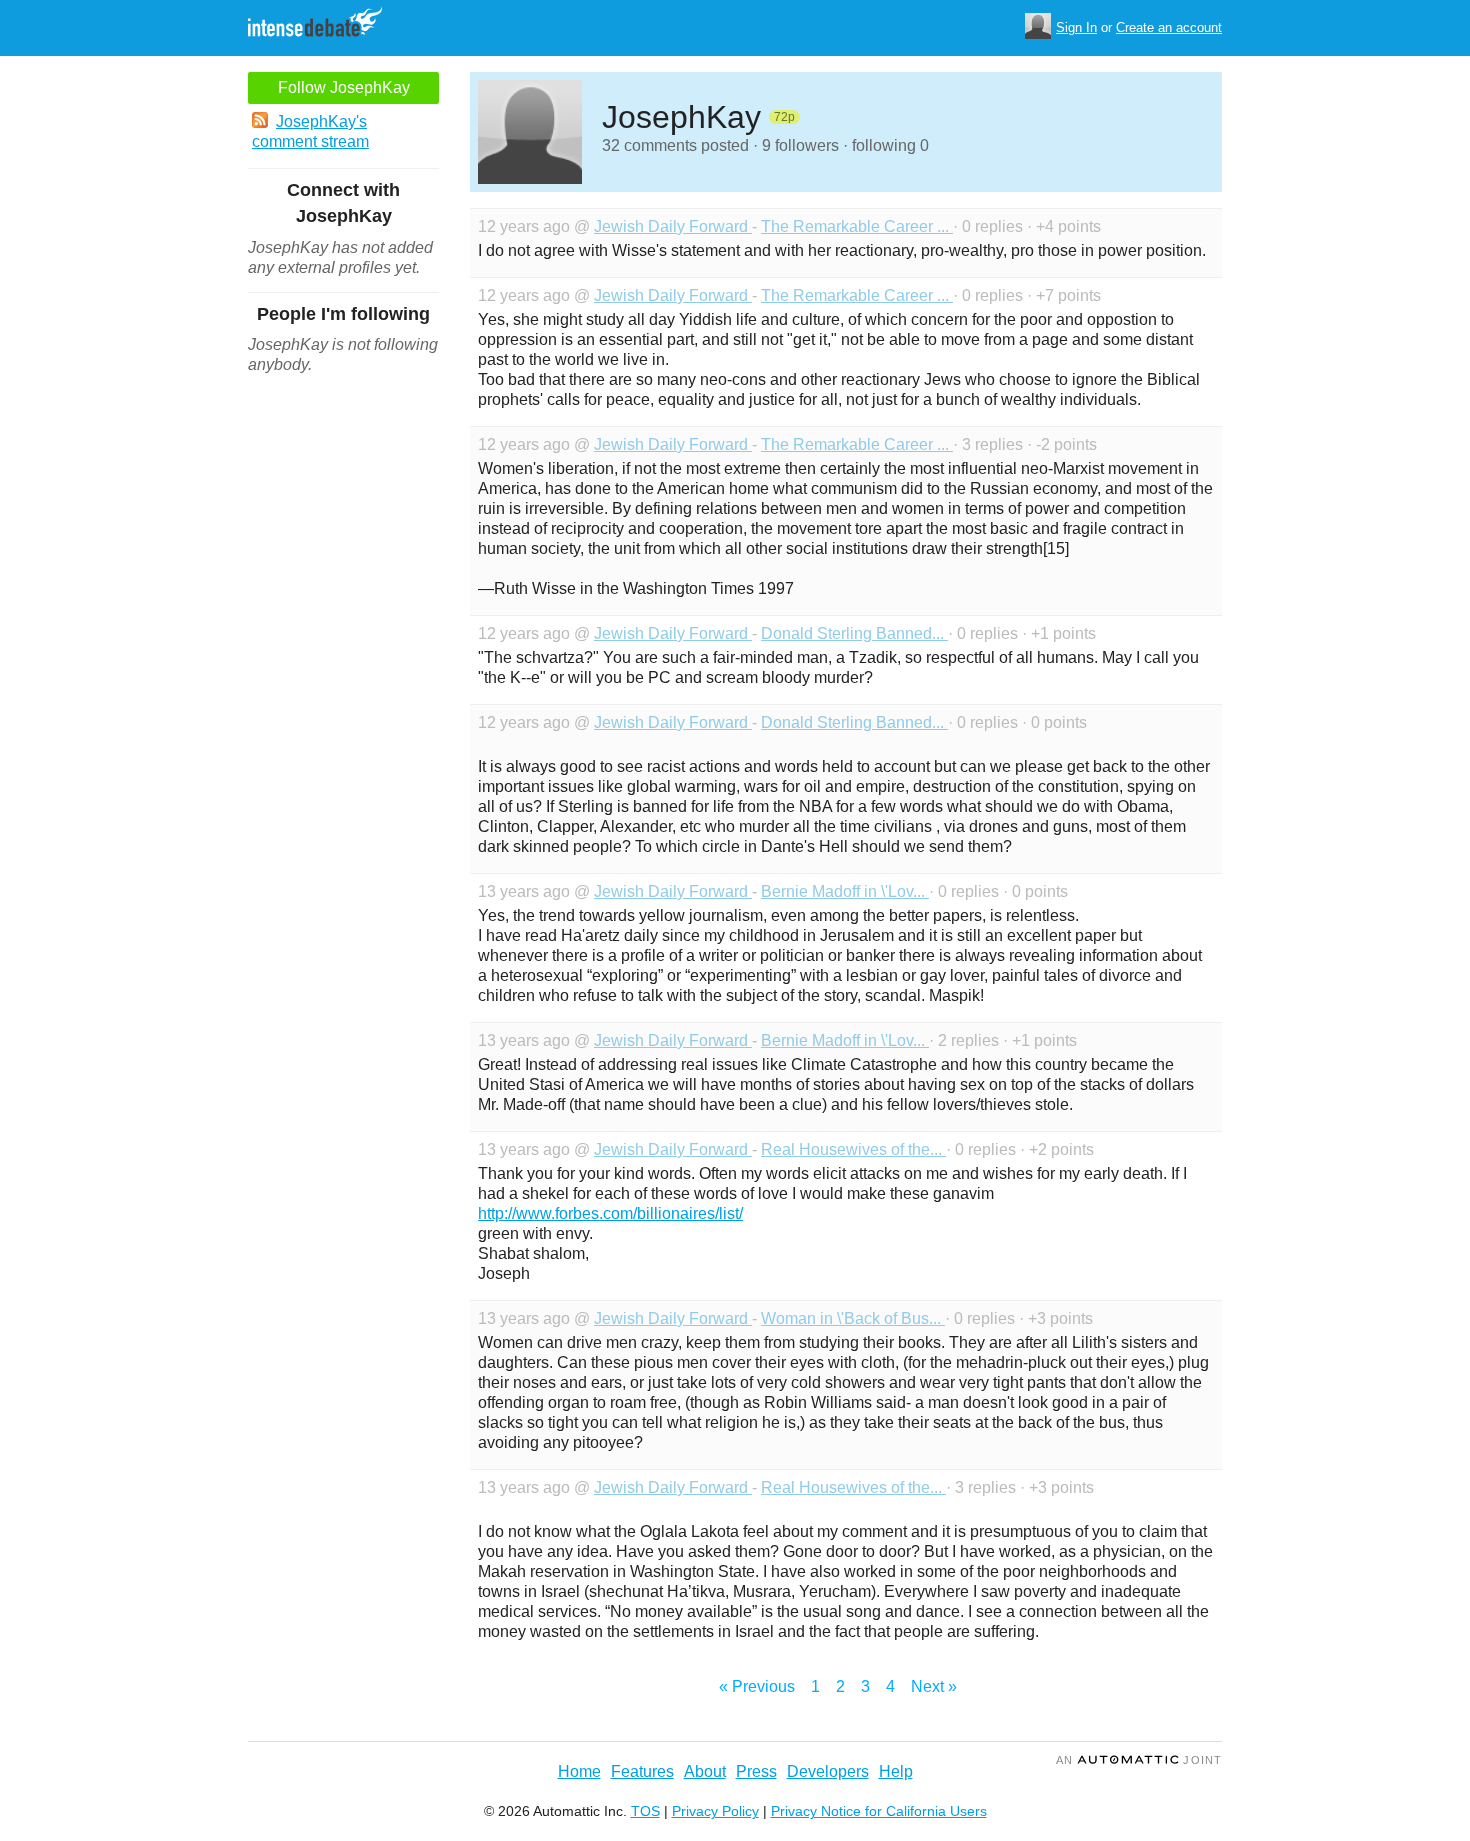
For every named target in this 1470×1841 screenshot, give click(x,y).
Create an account (1169, 27)
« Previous (757, 1686)
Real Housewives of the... (853, 1149)
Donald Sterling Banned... (854, 633)
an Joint (1139, 1760)
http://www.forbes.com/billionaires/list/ (610, 1213)
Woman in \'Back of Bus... (853, 1318)
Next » (934, 1686)
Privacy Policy (715, 1811)
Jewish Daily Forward (673, 226)
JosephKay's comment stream (310, 131)
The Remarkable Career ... (857, 226)
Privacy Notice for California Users (879, 1811)
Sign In (1076, 27)
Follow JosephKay (344, 87)
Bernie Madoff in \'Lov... (845, 891)
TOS (645, 1811)
